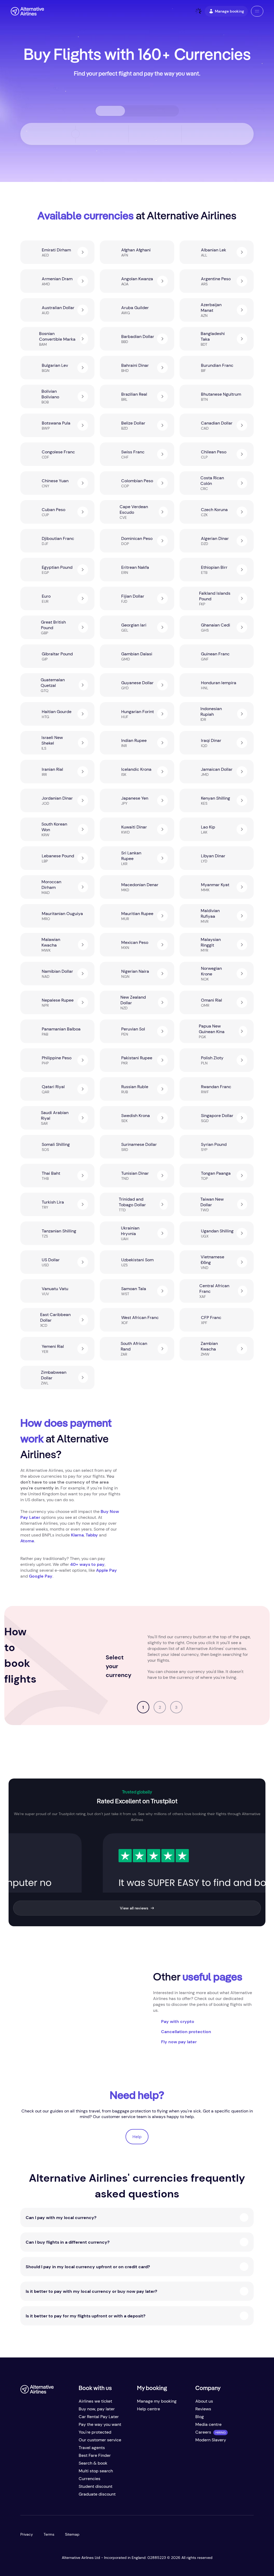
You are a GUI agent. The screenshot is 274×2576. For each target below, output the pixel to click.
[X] (35, 2496)
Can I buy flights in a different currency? (68, 2242)
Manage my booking (157, 2401)
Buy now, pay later (97, 2409)
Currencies (90, 2479)
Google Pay (41, 1576)
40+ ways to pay (87, 1564)
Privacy (27, 2534)
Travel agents (92, 2448)
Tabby (92, 1535)
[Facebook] (25, 2496)
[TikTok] (46, 2496)
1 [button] (143, 1707)
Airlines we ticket (95, 2401)
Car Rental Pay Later (99, 2417)
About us (204, 2401)
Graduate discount (97, 2494)
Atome (27, 1541)
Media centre (208, 2424)
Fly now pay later (179, 2042)
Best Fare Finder (95, 2455)
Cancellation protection (186, 2032)
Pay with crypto (178, 2022)
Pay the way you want (100, 2424)
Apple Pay (106, 1570)
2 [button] (160, 1707)
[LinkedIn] (67, 2496)
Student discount (96, 2486)
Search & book (93, 2463)
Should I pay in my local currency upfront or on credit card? (88, 2267)
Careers (203, 2432)
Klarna (77, 1535)
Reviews (203, 2409)
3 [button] (176, 1707)
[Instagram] (57, 2496)
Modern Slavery (211, 2440)
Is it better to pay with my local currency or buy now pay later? (91, 2291)
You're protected (95, 2432)
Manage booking (229, 11)
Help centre (149, 2409)
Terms (49, 2534)
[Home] (27, 11)
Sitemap (72, 2534)
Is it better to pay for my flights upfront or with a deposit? (85, 2316)
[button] (257, 11)
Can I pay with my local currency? (61, 2218)
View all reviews (134, 1908)
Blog (200, 2417)
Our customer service (100, 2440)
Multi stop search (96, 2471)
